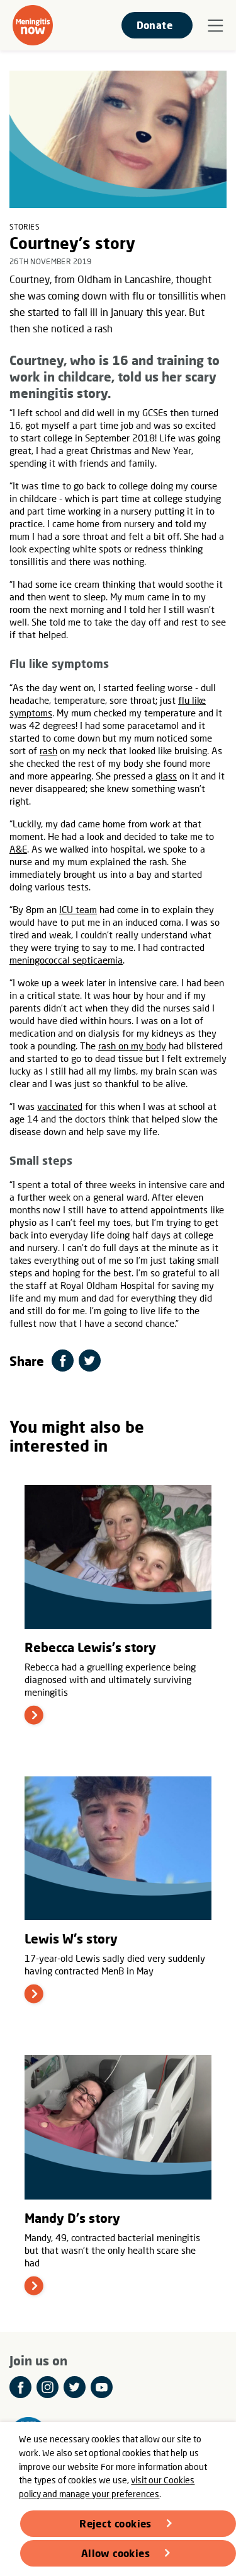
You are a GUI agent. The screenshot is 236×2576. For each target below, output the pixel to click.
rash (48, 750)
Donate (155, 25)
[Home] (33, 25)
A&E (18, 849)
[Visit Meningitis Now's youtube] (102, 2387)
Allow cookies (115, 2553)
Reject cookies (115, 2523)
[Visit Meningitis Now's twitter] (75, 2387)
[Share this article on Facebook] (63, 1361)
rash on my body (132, 1046)
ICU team (78, 909)
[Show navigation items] (216, 26)
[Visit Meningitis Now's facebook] (20, 2387)
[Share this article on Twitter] (90, 1361)
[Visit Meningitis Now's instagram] (48, 2387)
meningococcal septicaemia (66, 960)
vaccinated (60, 1106)
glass (166, 776)
